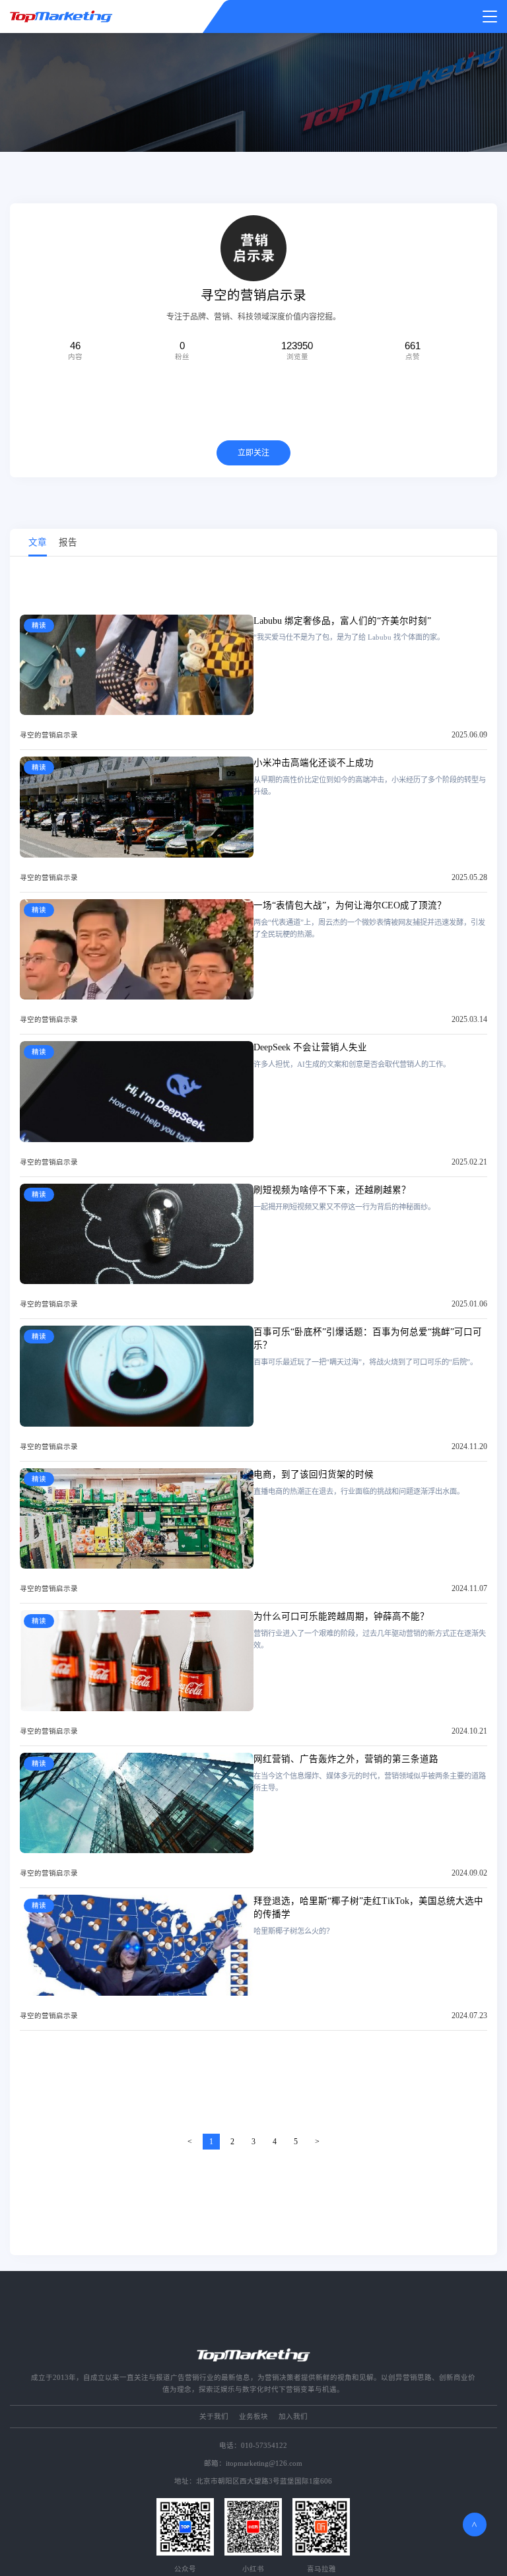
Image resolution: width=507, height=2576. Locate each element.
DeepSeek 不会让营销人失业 (310, 1047)
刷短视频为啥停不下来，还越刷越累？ (332, 1190)
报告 (68, 542)
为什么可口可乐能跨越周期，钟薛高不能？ (341, 1616)
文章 (38, 542)
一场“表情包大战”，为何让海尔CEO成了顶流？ (350, 905)
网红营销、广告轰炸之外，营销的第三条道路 (346, 1759)
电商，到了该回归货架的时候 (314, 1474)
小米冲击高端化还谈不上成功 (314, 763)
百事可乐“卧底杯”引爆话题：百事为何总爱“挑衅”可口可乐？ (368, 1339)
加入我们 (293, 2417)
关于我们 (214, 2417)
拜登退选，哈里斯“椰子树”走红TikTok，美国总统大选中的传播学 (368, 1908)
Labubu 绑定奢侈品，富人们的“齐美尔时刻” (342, 621)
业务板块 (253, 2417)
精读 (39, 626)
